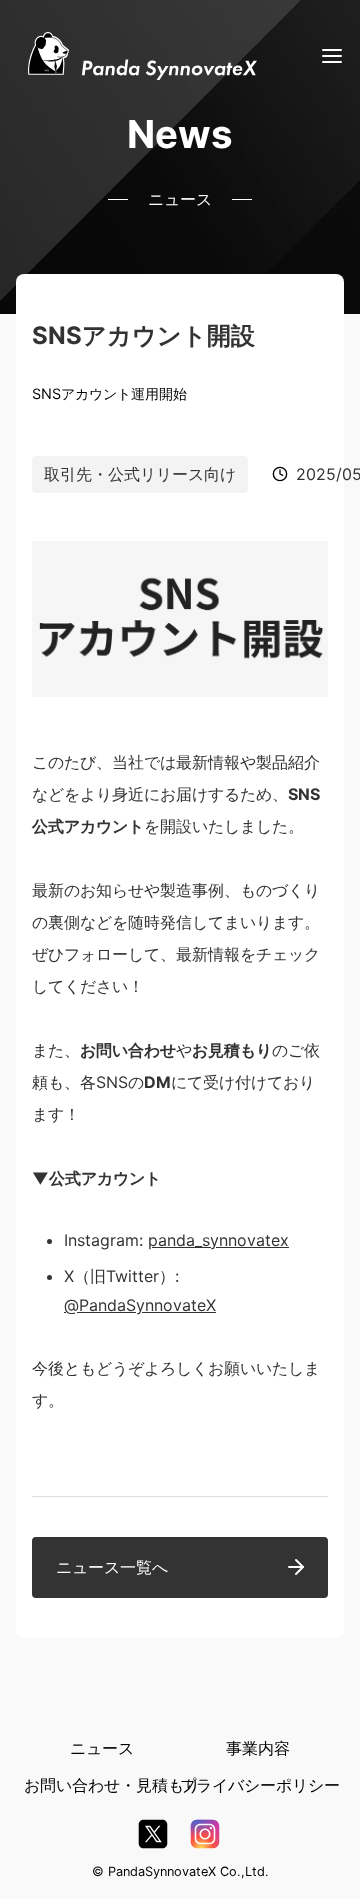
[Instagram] (205, 1837)
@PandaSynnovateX (140, 1305)
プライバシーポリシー (260, 1785)
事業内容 (258, 1748)
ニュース (102, 1748)
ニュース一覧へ (112, 1567)
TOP (311, 1861)
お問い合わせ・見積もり (112, 1785)
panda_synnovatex (218, 1240)
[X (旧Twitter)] (153, 1837)
